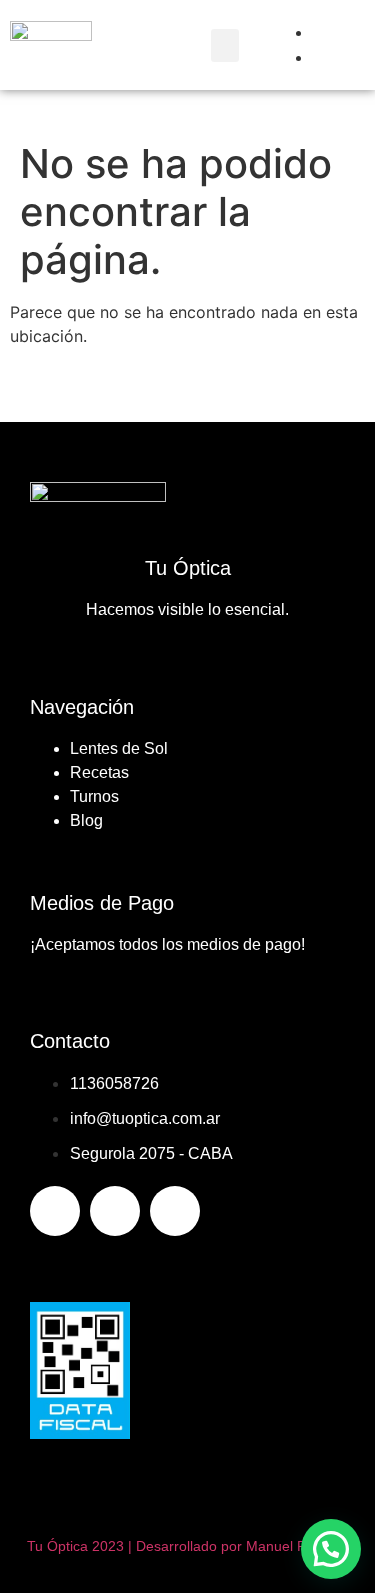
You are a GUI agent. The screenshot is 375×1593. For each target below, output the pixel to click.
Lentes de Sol (119, 748)
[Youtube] (175, 1211)
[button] (225, 45)
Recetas (99, 772)
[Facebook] (55, 1211)
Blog (86, 820)
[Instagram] (115, 1211)
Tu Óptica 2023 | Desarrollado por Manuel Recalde (188, 1546)
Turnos (94, 796)
